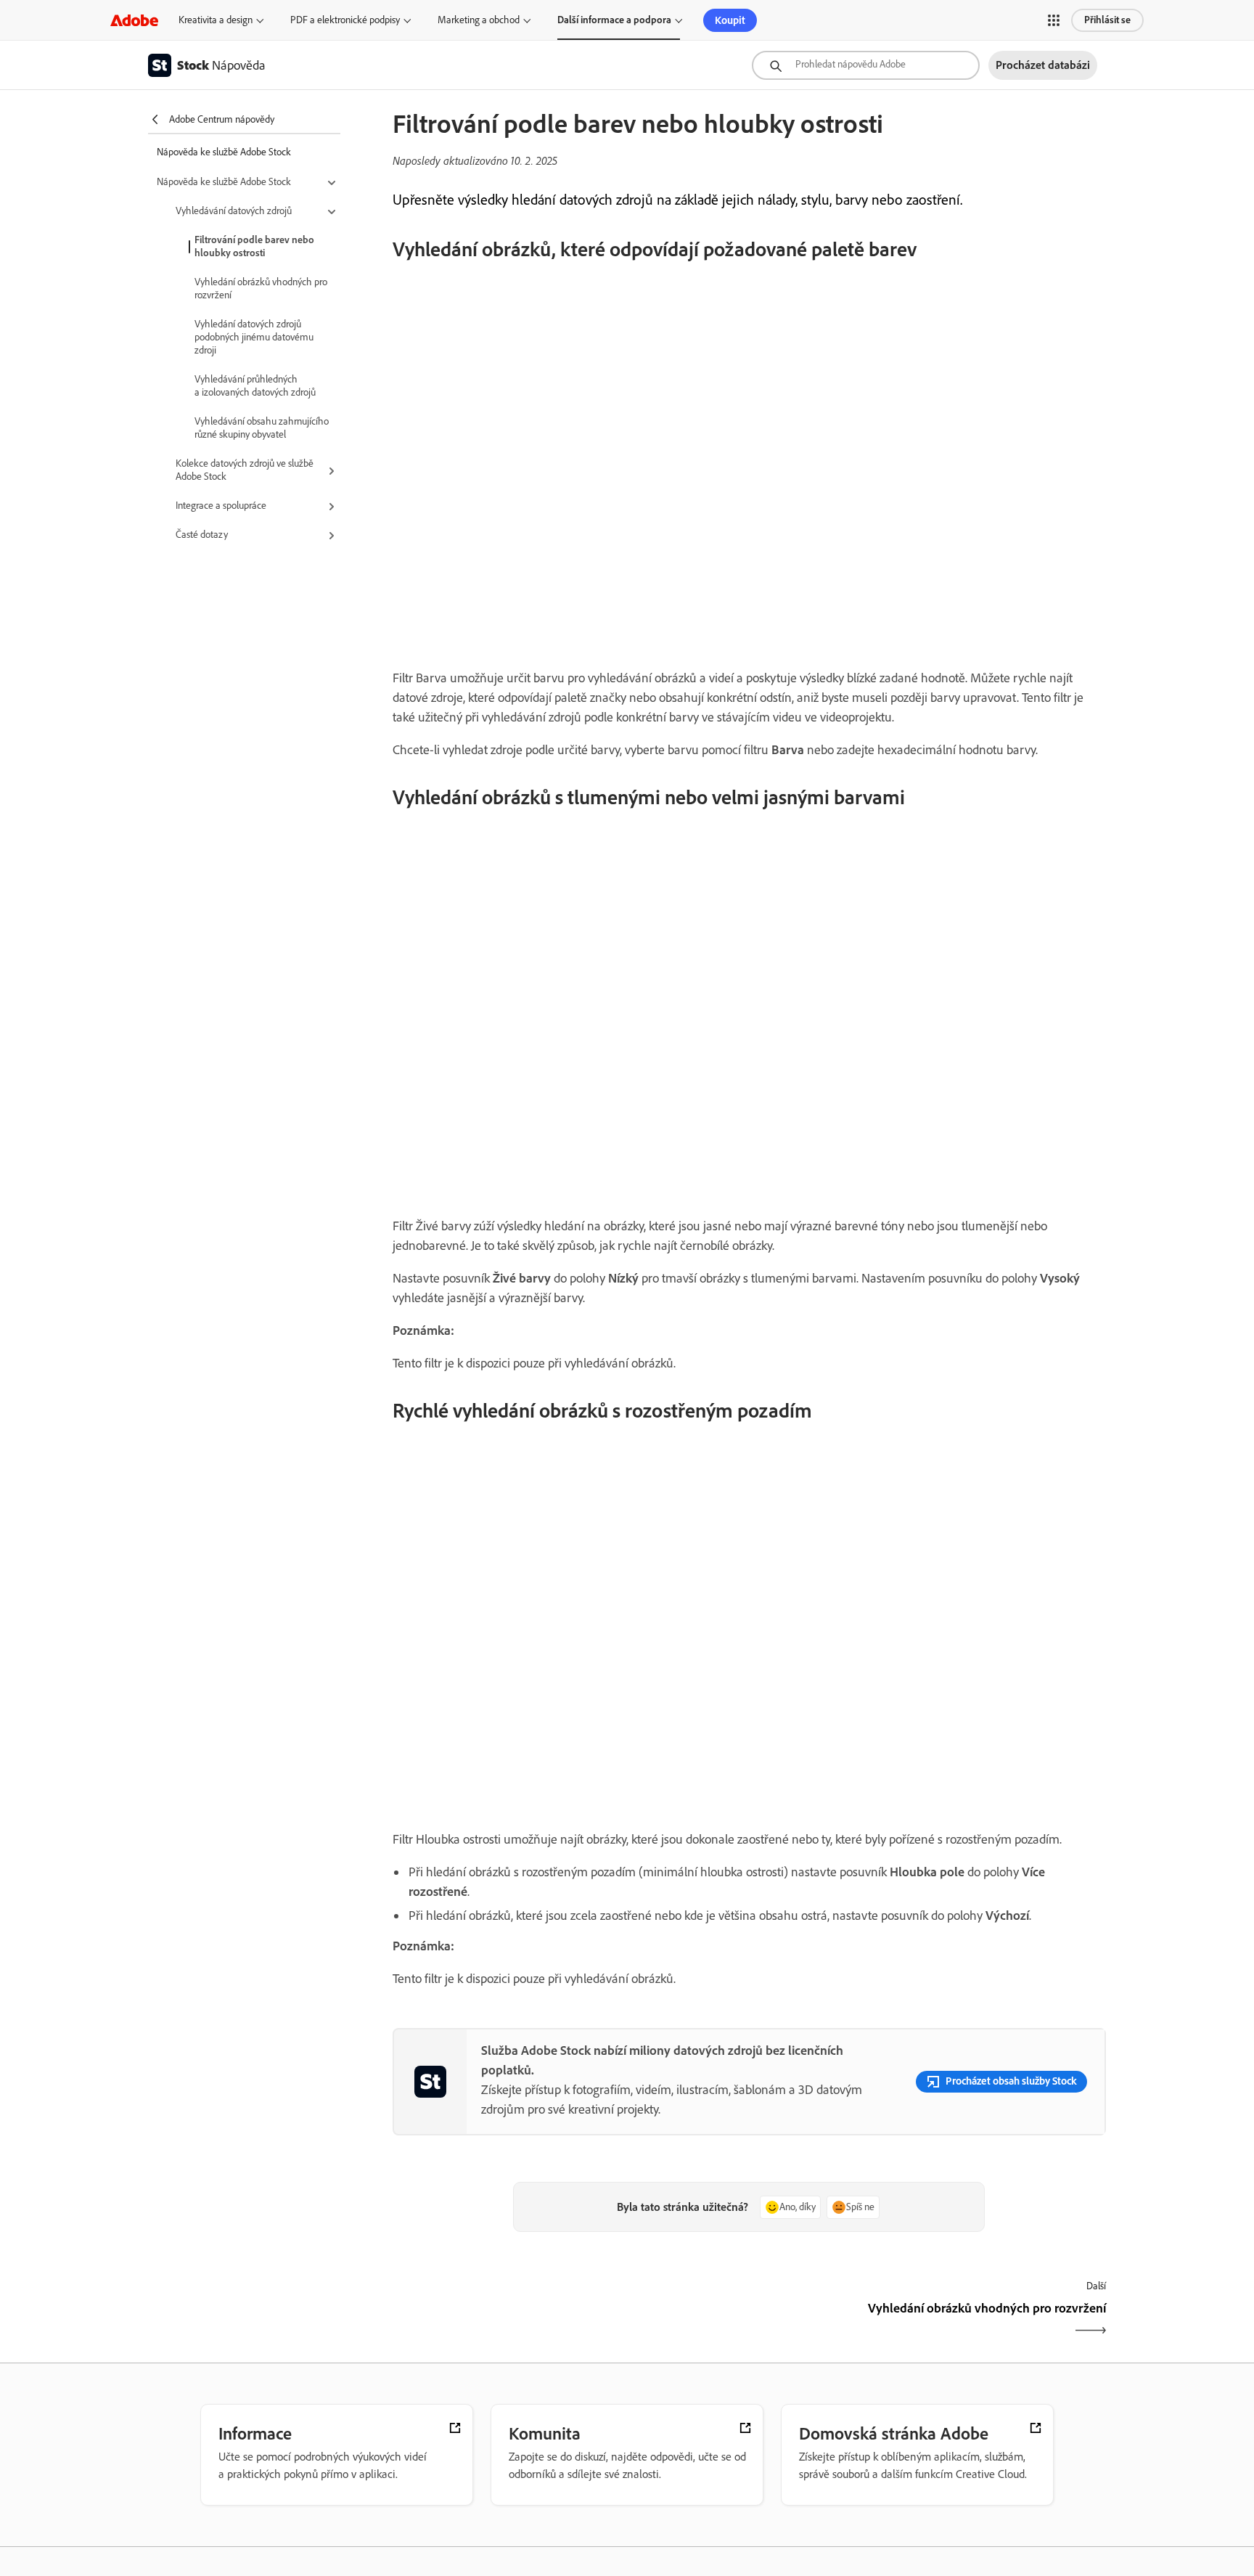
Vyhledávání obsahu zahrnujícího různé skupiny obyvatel (262, 428)
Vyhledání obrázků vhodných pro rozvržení (261, 289)
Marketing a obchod (479, 20)
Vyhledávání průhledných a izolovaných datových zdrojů (255, 386)
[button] (1054, 20)
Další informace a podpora (614, 20)
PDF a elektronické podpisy (345, 20)
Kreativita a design (216, 20)
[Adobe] (134, 20)
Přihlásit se (1107, 20)
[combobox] (866, 65)
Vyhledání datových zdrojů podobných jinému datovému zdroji (254, 337)
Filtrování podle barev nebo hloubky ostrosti (254, 246)
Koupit (730, 20)
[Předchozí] (569, 2321)
